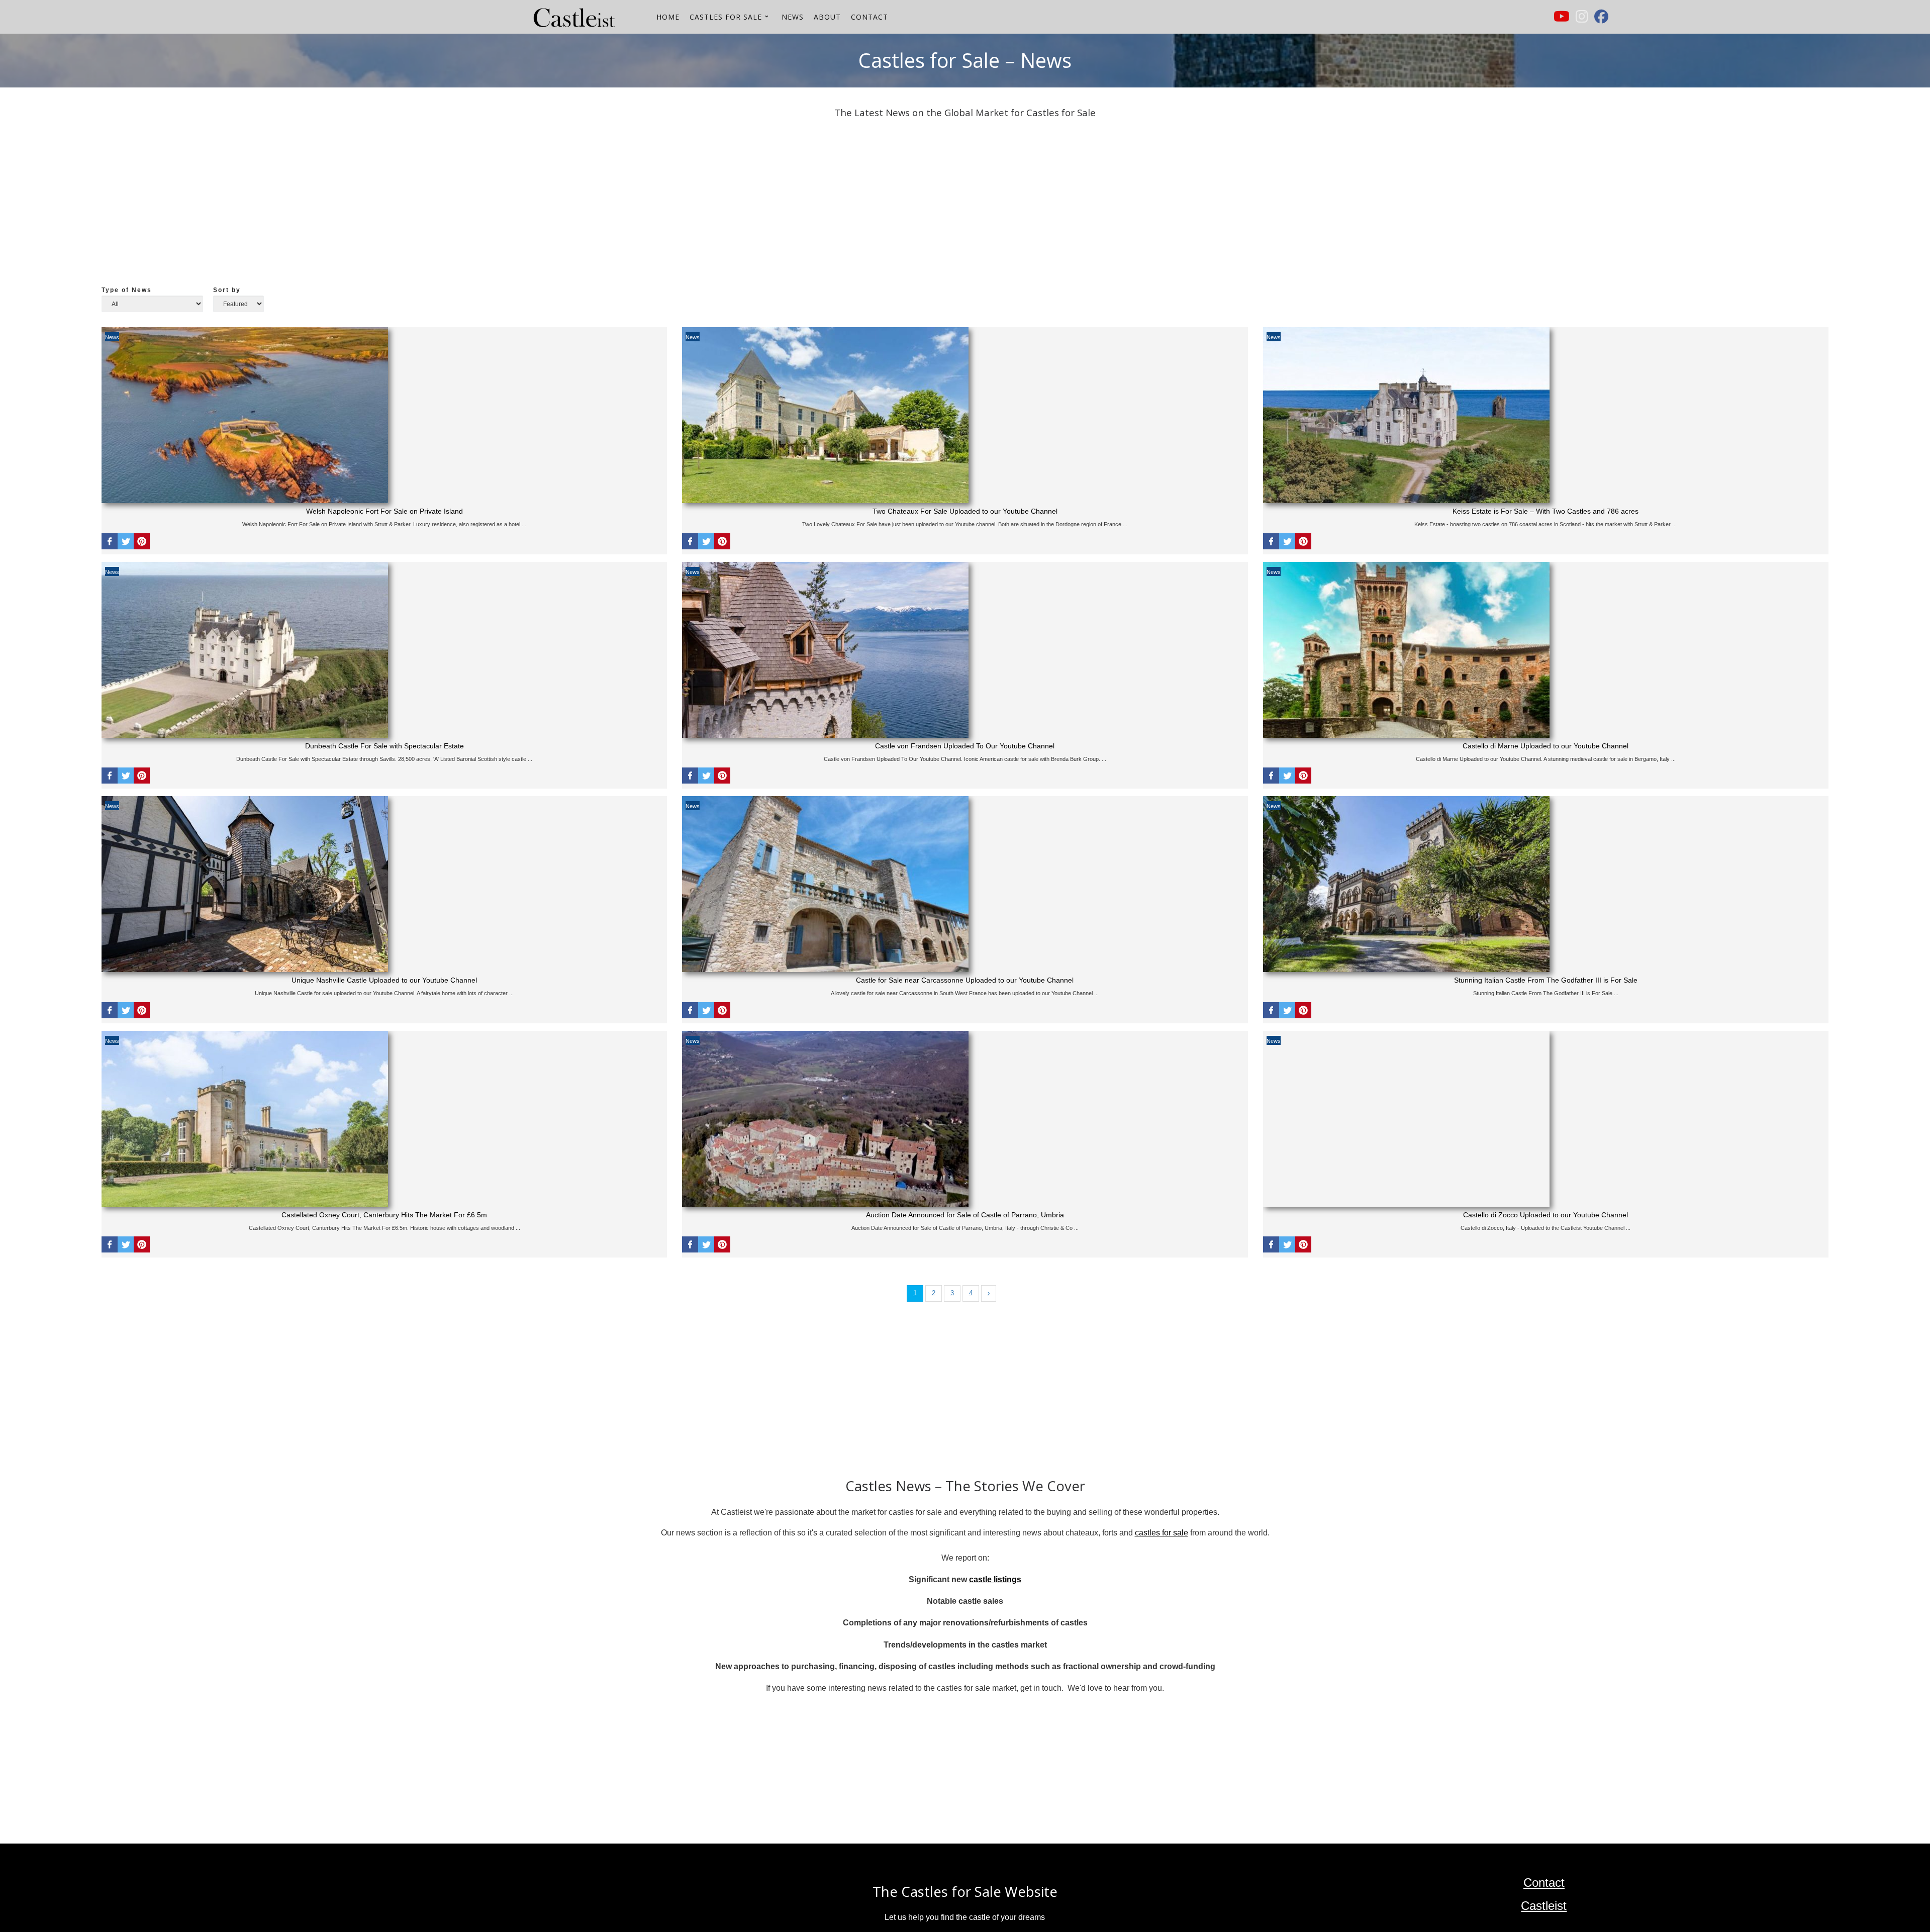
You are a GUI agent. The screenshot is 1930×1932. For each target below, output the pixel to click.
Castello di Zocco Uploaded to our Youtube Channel (1546, 1215)
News (112, 337)
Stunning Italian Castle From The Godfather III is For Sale (1546, 980)
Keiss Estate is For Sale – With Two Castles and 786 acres (1546, 511)
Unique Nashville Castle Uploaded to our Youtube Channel (384, 980)
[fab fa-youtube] (1562, 19)
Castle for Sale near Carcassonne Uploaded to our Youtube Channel (965, 980)
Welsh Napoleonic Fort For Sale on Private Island (384, 511)
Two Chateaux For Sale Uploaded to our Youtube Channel (965, 511)
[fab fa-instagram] (1582, 19)
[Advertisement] (403, 205)
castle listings (995, 1579)
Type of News (127, 290)
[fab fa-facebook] (1601, 19)
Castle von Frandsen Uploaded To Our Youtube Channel (965, 746)
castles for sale (1162, 1533)
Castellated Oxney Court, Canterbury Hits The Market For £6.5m (384, 1215)
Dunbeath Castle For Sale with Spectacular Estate (384, 746)
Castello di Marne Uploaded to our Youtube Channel (1546, 746)
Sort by (227, 290)
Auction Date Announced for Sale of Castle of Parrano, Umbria (965, 1215)
